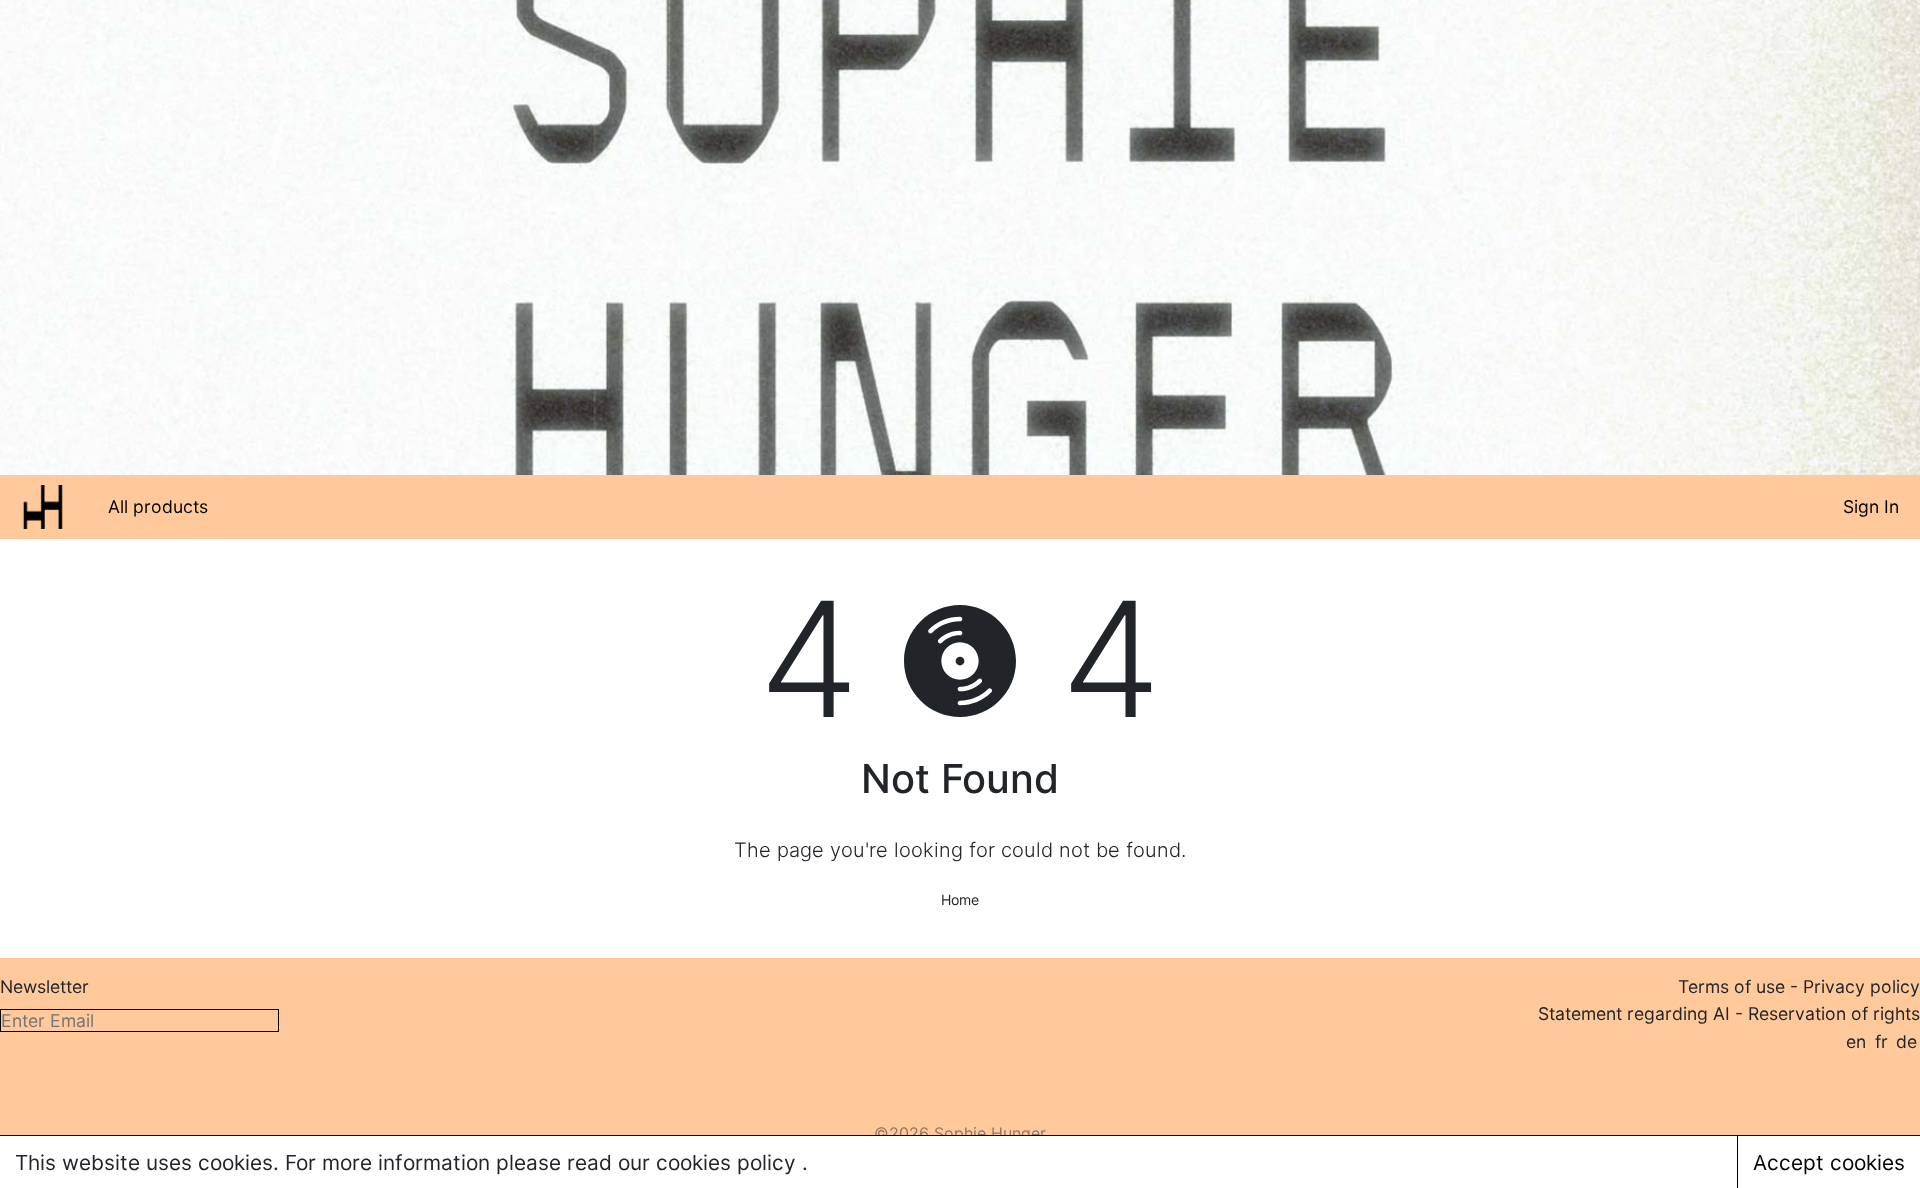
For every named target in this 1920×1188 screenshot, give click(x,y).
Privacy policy (1861, 986)
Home (960, 899)
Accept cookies (1829, 1162)
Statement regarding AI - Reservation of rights (1729, 1013)
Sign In (1871, 506)
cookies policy (729, 1162)
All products (158, 506)
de (1906, 1041)
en (1856, 1041)
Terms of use (1731, 986)
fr (1881, 1041)
